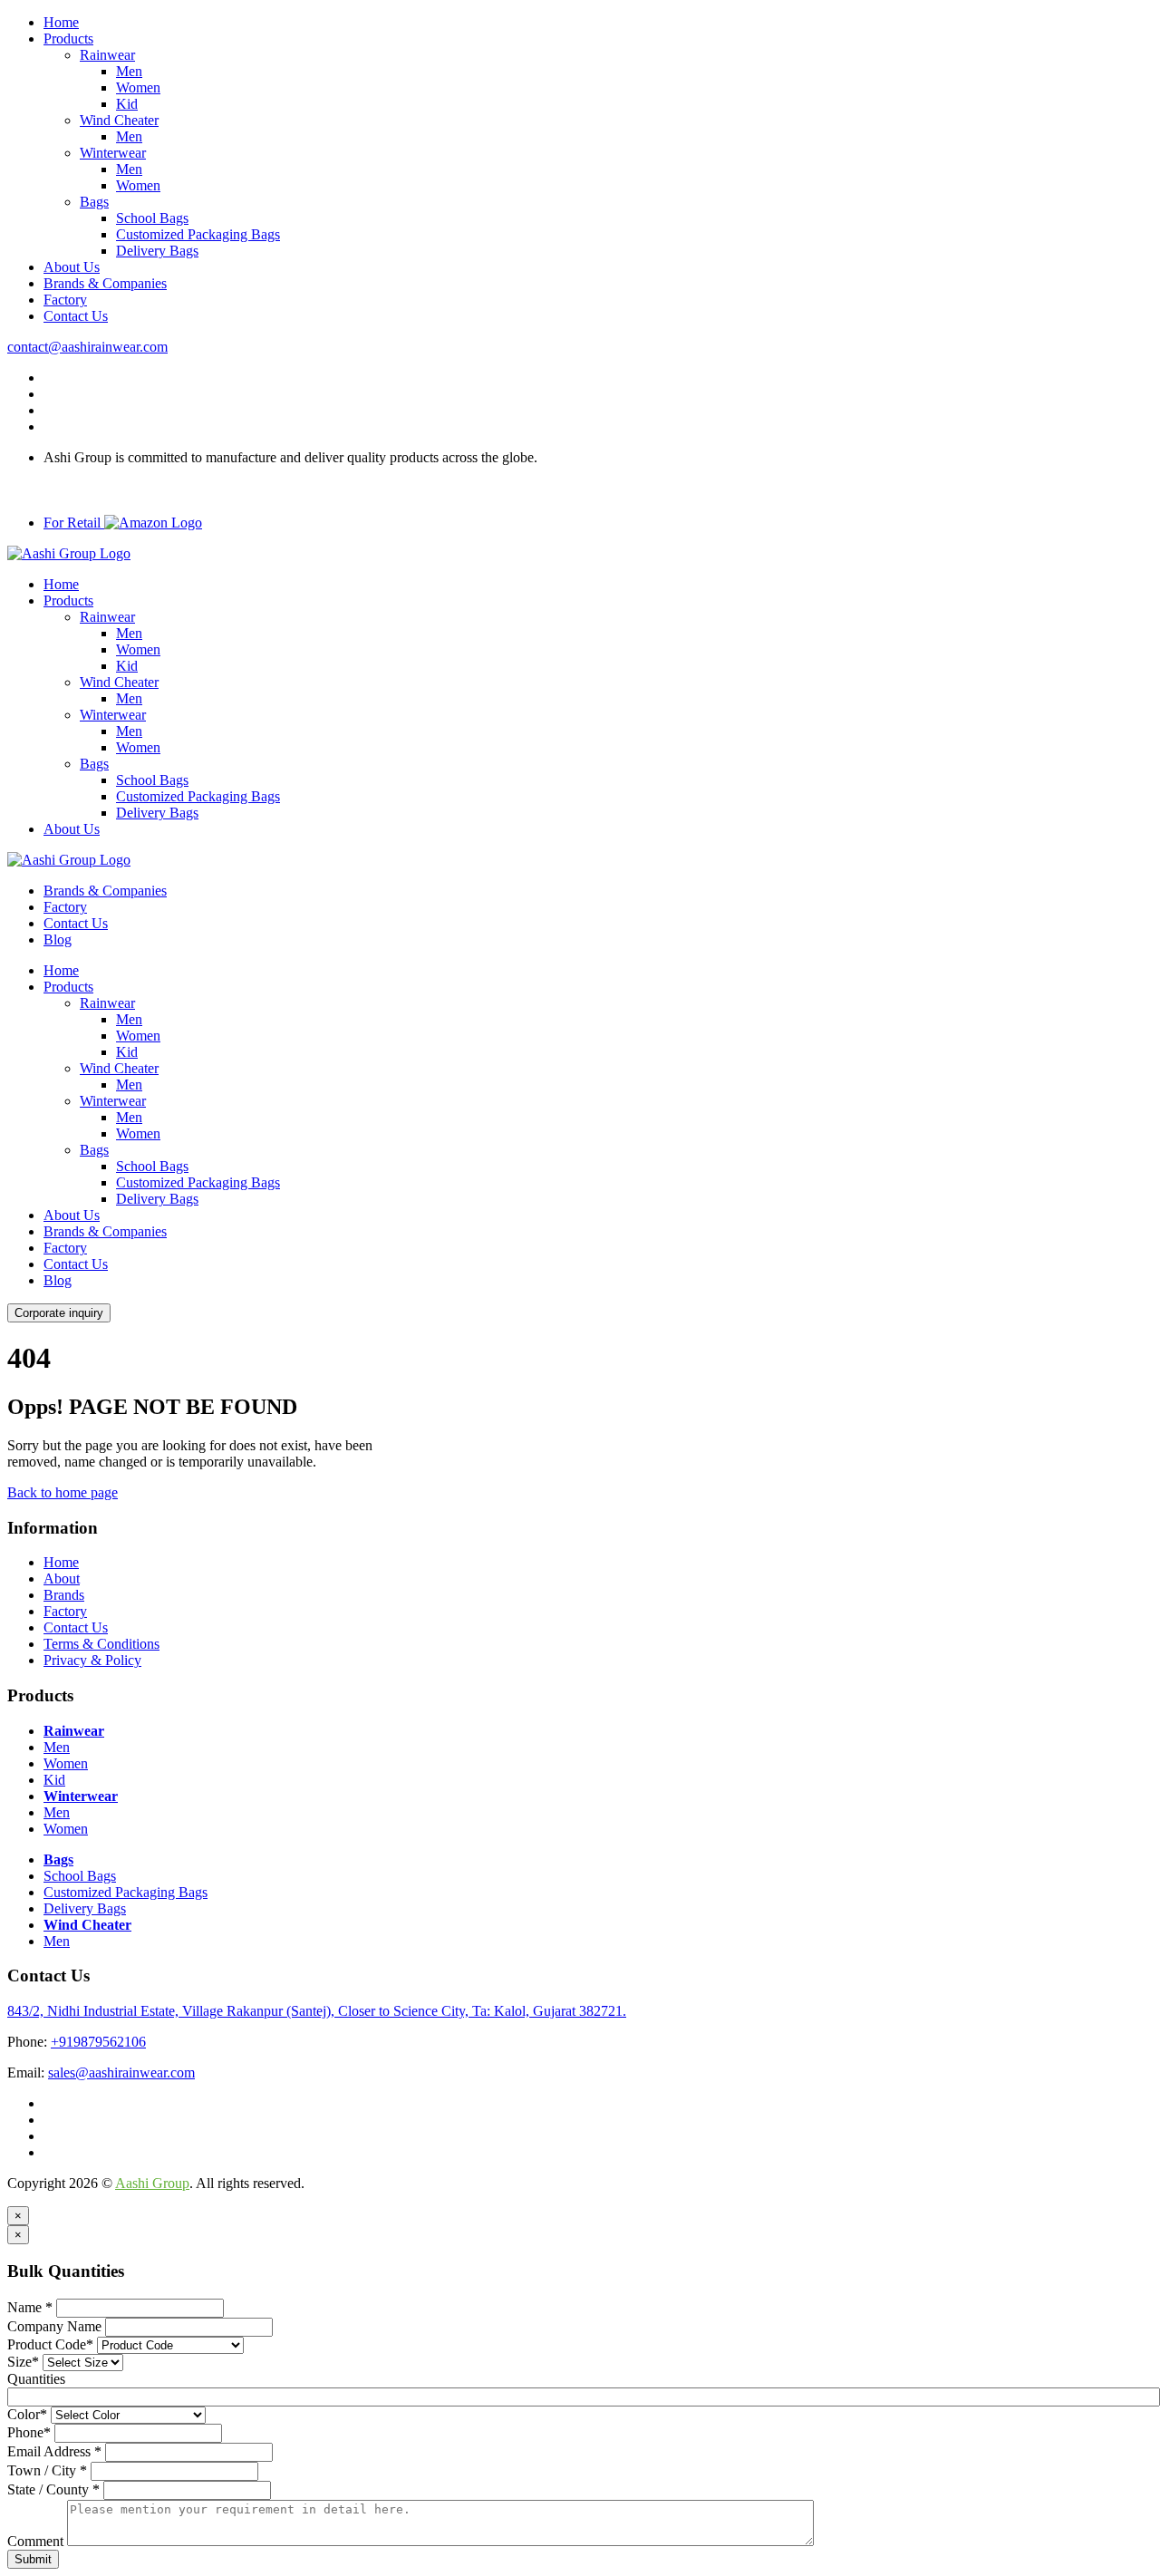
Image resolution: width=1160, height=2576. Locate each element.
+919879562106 (98, 2042)
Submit (33, 2559)
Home (61, 22)
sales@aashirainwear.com (121, 2072)
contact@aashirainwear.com (87, 347)
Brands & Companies (105, 283)
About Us (72, 267)
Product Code (50, 2344)
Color (27, 2414)
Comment (35, 2541)
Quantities (36, 2379)
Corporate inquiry (59, 1313)
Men (129, 71)
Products (68, 39)
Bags (94, 202)
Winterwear (113, 153)
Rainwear (107, 55)
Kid (127, 104)
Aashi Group (152, 2183)
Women (138, 87)
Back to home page (63, 1492)
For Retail (74, 523)
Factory (65, 300)
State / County (53, 2489)
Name (30, 2307)
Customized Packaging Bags (198, 234)
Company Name (54, 2326)
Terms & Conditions (101, 1644)
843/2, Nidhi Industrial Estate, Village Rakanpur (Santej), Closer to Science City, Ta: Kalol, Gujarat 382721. (317, 2011)
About (62, 1579)
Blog (58, 939)
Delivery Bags (157, 251)
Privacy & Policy (92, 1660)
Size (23, 2362)
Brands (64, 1595)
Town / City (47, 2470)
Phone (29, 2432)
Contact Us (76, 316)
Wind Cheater (119, 120)
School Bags (152, 218)
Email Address (54, 2451)
